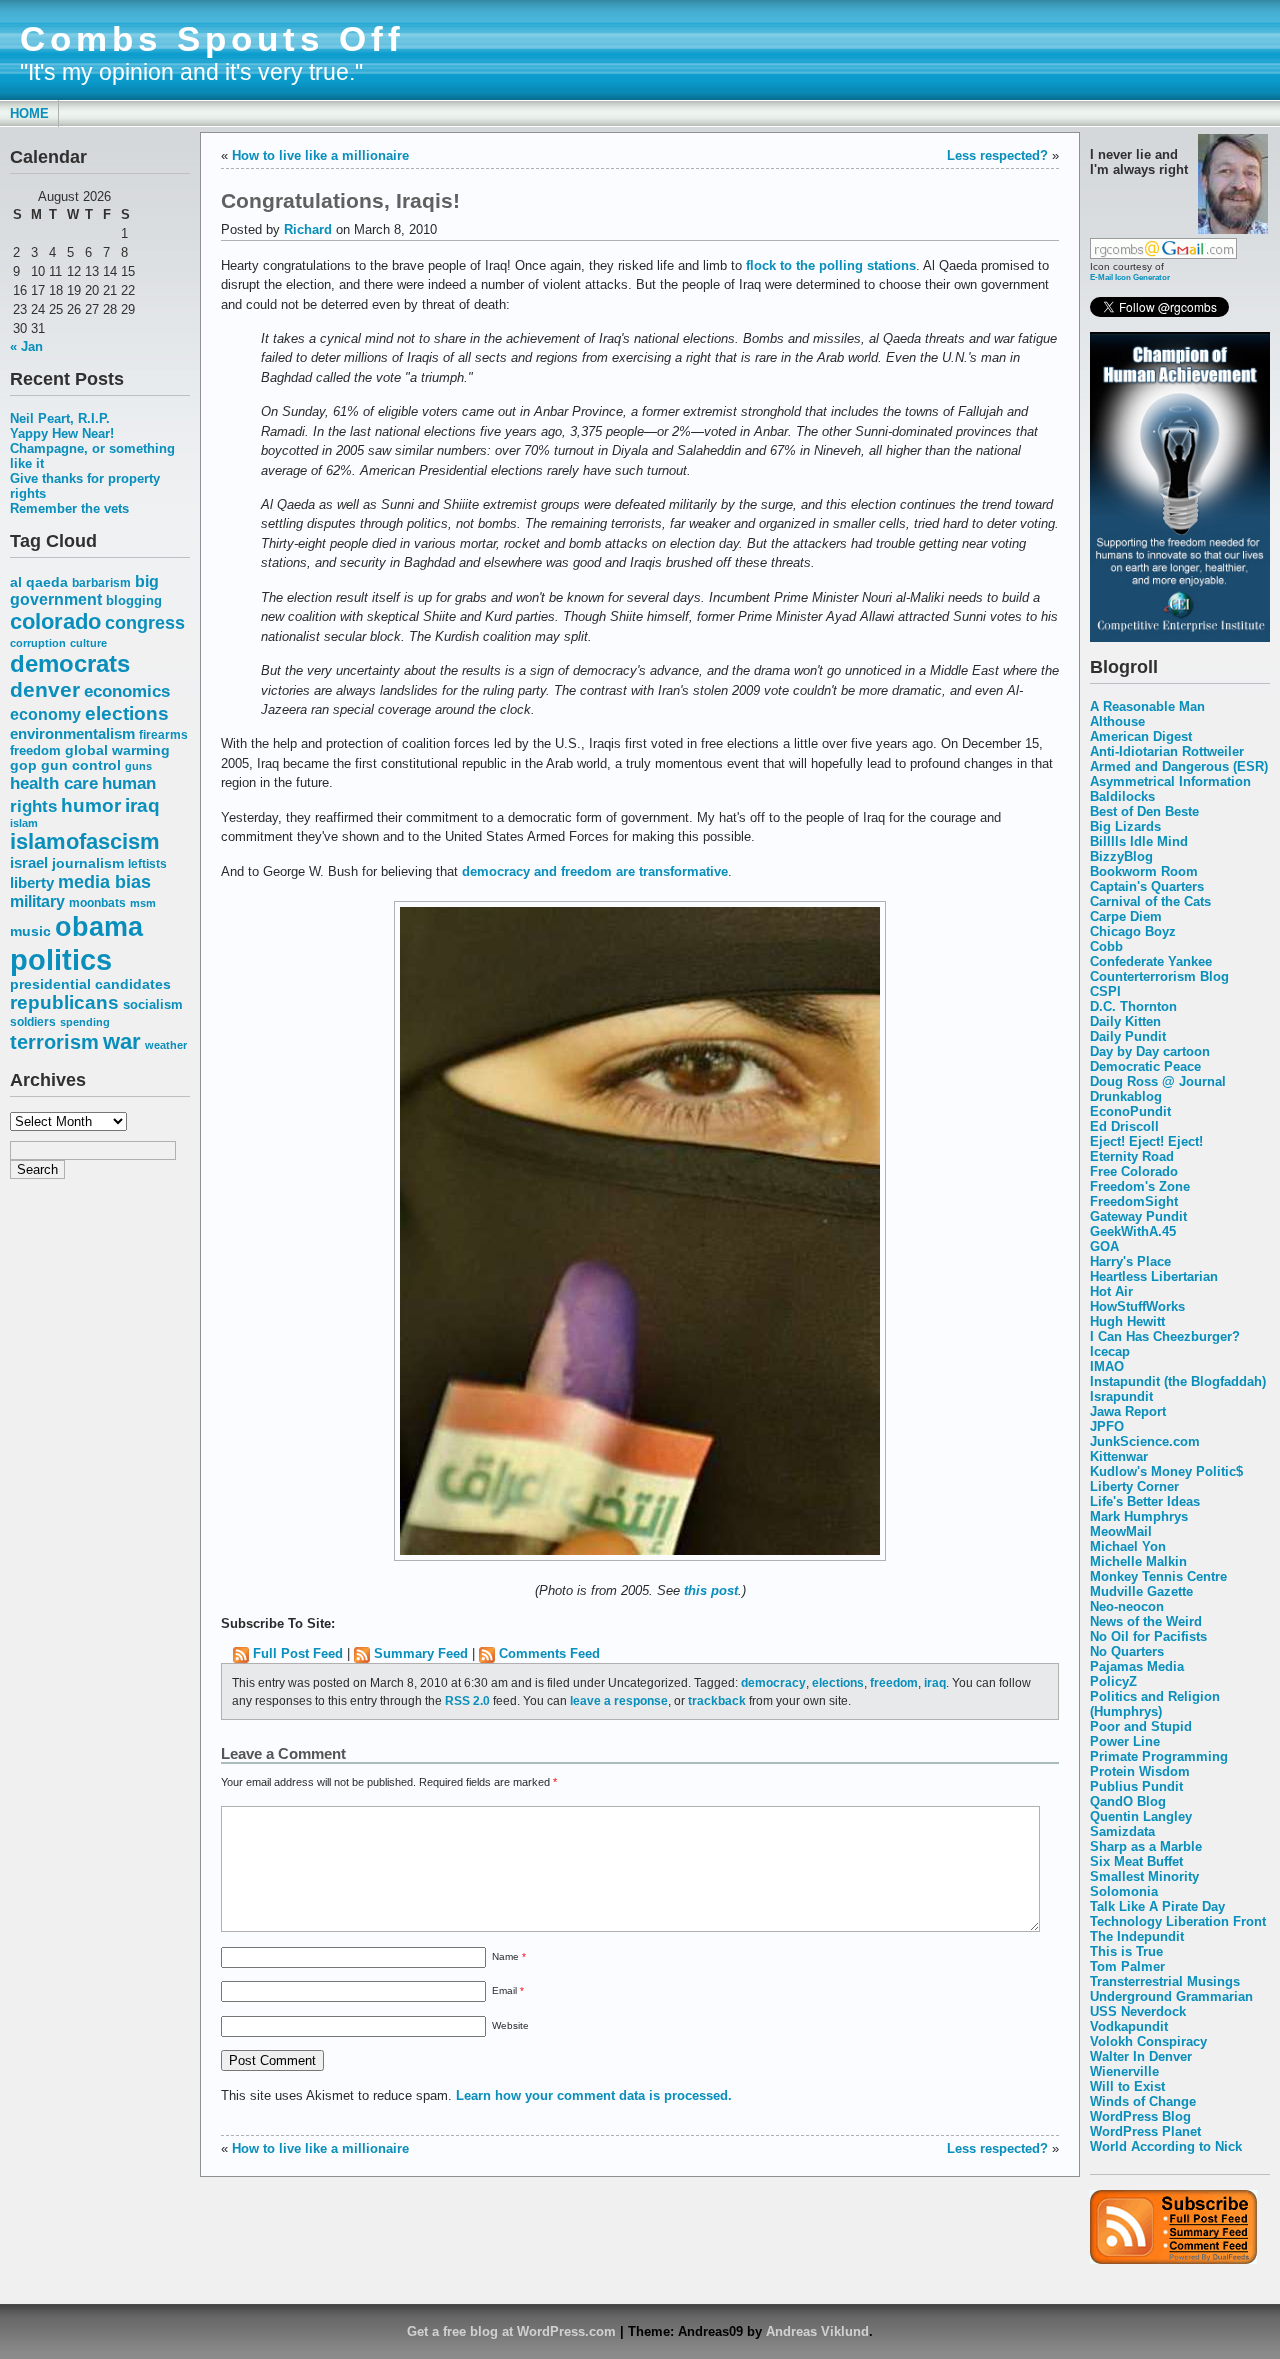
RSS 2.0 (467, 1700)
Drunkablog (1126, 1096)
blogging (134, 601)
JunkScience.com (1145, 1441)
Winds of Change (1143, 2101)
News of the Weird (1146, 1621)
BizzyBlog (1121, 856)
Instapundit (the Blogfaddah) (1178, 1381)
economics (127, 691)
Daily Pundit (1128, 1036)
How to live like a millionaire (320, 155)
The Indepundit (1137, 1936)
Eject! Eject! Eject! (1146, 1141)
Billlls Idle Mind (1139, 841)
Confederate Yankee (1151, 961)
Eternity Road (1132, 1156)
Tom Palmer (1127, 1966)
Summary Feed (421, 1653)
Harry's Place (1130, 1261)
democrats (70, 663)
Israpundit (1121, 1396)
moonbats (97, 903)
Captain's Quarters (1147, 886)
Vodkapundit (1129, 2026)
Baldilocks (1122, 796)
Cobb (1106, 946)
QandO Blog (1128, 1801)
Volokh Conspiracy (1148, 2041)
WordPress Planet (1145, 2131)
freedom (35, 750)
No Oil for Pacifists (1148, 1636)
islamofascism (85, 841)
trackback (717, 1700)
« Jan (26, 346)
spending (85, 1022)
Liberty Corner (1134, 1486)
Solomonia (1124, 1891)
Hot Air (1111, 1291)
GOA (1104, 1246)
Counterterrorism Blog (1159, 976)
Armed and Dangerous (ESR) (1179, 766)
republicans (64, 1002)
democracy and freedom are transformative (595, 871)
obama (99, 926)
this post (711, 1590)
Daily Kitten (1125, 1021)
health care (54, 783)
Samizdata (1122, 1831)
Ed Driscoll (1124, 1126)
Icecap (1110, 1351)
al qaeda (39, 582)
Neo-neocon (1127, 1606)
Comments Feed (549, 1653)
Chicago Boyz (1133, 931)
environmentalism (72, 733)
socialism (153, 1004)
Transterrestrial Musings (1165, 1981)
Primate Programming (1159, 1756)
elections (127, 713)
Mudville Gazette (1141, 1591)
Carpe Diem (1126, 916)
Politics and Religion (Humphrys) (1155, 1704)
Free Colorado (1134, 1171)
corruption (38, 643)
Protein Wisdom (1140, 1771)
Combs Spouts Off (212, 39)
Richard (308, 229)
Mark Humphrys (1139, 1516)
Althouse (1117, 721)
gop (23, 765)
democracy (773, 1682)
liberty (32, 882)
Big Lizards (1125, 826)
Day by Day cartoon (1150, 1051)
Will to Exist (1127, 2086)
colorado (55, 621)
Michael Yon (1128, 1546)
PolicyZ (1113, 1681)
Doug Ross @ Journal (1158, 1081)
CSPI (1105, 991)
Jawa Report (1128, 1411)
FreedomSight (1134, 1201)
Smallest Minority (1144, 1876)
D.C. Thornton (1133, 1006)
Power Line (1125, 1741)
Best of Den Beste (1144, 811)
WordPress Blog (1140, 2116)
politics (61, 959)
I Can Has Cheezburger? (1165, 1336)
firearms (163, 735)
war (122, 1041)
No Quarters (1127, 1651)
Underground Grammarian (1171, 1996)
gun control (81, 765)
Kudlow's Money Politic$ (1166, 1471)
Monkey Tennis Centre (1158, 1576)
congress (145, 622)
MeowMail (1121, 1531)
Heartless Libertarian (1154, 1276)
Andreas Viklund (817, 2331)
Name (509, 1956)
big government (84, 590)
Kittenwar (1119, 1456)
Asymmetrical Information (1170, 781)
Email (508, 1990)
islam (24, 823)
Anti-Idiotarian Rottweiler (1167, 751)
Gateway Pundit (1138, 1216)
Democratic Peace (1145, 1066)
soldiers (33, 1022)
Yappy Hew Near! (62, 433)
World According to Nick (1166, 2146)
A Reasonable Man (1147, 706)
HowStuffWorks (1137, 1306)
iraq (142, 805)
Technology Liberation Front (1178, 1921)
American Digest (1141, 736)
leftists (147, 863)
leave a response (619, 1700)
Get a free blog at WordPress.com (511, 2331)
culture (88, 643)
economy (45, 714)
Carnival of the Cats (1150, 901)
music (30, 931)
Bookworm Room (1144, 871)
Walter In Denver (1141, 2056)
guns (138, 766)
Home (29, 113)
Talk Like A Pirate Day (1157, 1906)
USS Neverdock (1138, 2011)
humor (91, 805)
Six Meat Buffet (1136, 1861)
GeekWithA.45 (1133, 1231)
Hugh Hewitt (1127, 1321)
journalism (88, 863)
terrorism (54, 1042)
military (37, 901)
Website (510, 2025)
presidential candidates (90, 984)
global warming (117, 750)
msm (143, 903)
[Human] (1180, 637)
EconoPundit (1130, 1111)
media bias (104, 881)
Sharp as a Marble (1146, 1846)
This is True (1126, 1951)
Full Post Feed (298, 1653)
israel (29, 863)
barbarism (101, 583)
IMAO (1107, 1366)
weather (166, 1045)
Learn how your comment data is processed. (594, 2095)
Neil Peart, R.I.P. (60, 418)
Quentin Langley (1141, 1816)
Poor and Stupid (1141, 1726)
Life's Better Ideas (1145, 1501)
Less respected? (997, 155)
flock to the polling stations (831, 265)
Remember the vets (69, 508)
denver (45, 689)
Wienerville (1124, 2071)
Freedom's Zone (1140, 1186)
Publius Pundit (1136, 1786)
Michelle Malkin (1138, 1561)
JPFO (1107, 1426)
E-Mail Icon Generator (1130, 277)
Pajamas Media (1137, 1666)
